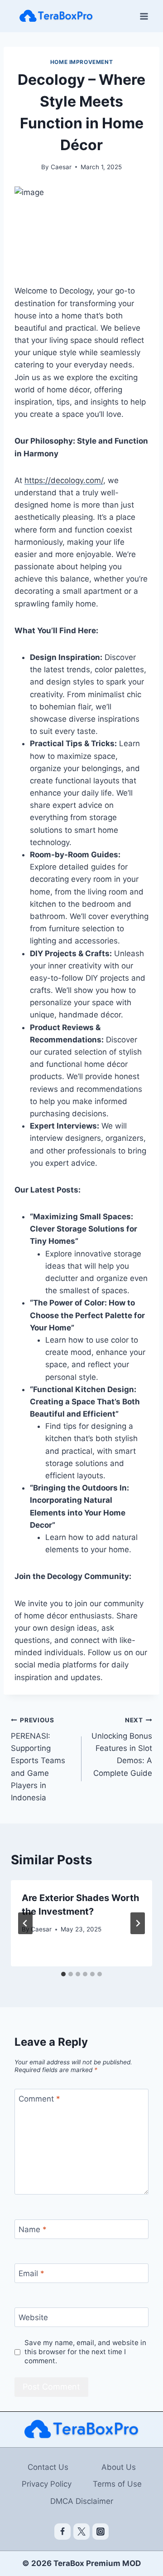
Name (33, 2229)
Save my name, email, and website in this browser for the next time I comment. (85, 2352)
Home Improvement (82, 62)
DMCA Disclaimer (82, 2501)
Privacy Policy (47, 2484)
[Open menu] (144, 16)
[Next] (138, 1923)
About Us (119, 2467)
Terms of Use (117, 2484)
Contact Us (48, 2467)
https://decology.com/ (64, 480)
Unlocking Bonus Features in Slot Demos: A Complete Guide (122, 1747)
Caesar (61, 167)
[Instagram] (101, 2532)
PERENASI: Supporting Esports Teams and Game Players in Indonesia (38, 1759)
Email (31, 2273)
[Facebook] (62, 2532)
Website (33, 2317)
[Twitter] (81, 2532)
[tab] (63, 1974)
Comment (39, 2099)
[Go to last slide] (25, 1923)
